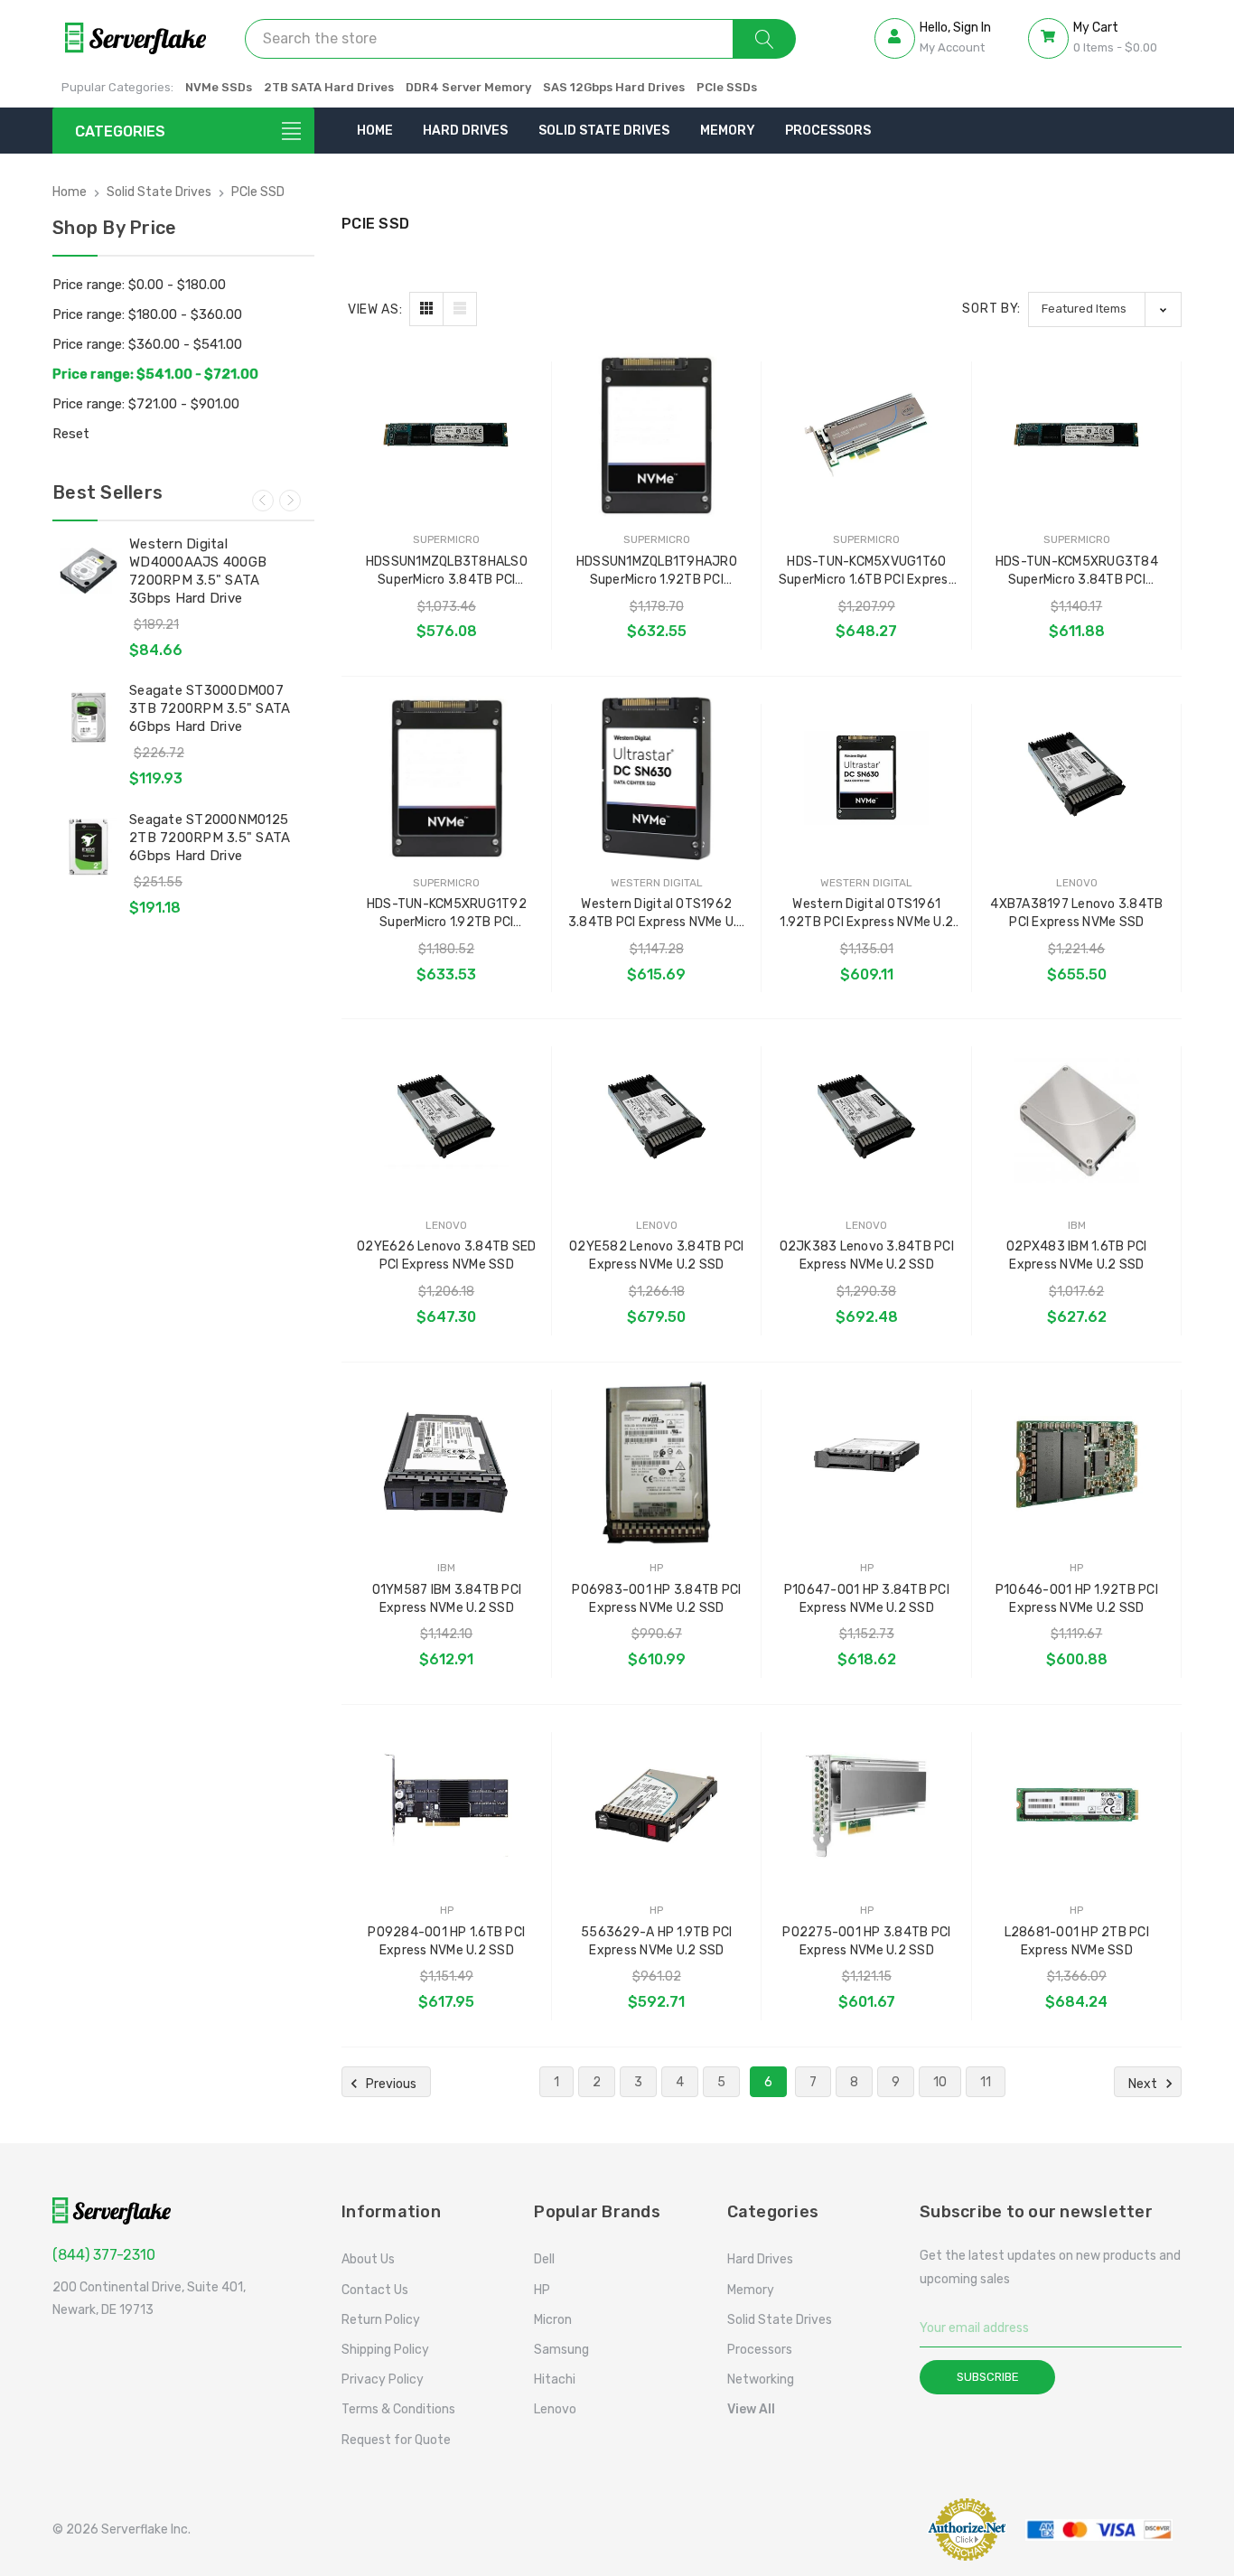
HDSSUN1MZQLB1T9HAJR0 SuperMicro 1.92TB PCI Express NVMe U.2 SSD (657, 571)
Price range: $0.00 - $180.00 (139, 285)
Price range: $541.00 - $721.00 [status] (155, 374)
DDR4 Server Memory (468, 87)
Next (290, 501)
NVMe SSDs (219, 87)
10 (940, 2082)
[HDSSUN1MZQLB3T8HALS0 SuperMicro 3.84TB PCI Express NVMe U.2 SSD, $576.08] (447, 435)
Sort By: (991, 309)
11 (986, 2082)
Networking (761, 2379)
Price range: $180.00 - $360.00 (147, 314)
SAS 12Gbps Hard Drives (614, 87)
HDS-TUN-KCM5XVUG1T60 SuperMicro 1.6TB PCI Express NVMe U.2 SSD (867, 571)
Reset (71, 434)
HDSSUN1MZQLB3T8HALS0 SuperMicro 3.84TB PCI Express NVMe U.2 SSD (447, 571)
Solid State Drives (604, 131)
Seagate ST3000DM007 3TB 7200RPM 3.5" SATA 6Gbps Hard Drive (210, 708)
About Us (368, 2259)
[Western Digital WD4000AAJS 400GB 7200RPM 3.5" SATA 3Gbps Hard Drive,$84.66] (89, 571)
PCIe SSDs (727, 87)
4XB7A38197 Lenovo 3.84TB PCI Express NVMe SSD (1076, 913)
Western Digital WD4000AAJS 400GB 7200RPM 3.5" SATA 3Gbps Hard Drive (198, 571)
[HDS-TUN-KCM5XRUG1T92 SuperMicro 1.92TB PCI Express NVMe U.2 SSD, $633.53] (447, 777)
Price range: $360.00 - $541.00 (147, 344)
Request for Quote (396, 2440)
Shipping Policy (385, 2350)
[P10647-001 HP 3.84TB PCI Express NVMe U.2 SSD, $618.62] (867, 1463)
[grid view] (426, 309)
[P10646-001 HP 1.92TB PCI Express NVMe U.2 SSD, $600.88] (1077, 1463)
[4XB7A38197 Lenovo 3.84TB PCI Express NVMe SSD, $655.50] (1077, 777)
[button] (870, 2529)
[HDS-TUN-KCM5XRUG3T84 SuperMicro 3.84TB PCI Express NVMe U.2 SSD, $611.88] (1077, 435)
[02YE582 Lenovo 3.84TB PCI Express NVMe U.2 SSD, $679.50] (657, 1120)
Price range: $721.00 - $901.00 (146, 404)
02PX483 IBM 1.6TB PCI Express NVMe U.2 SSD (1076, 1255)
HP (542, 2290)
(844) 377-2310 (104, 2255)
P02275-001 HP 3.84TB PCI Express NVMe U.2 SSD (866, 1941)
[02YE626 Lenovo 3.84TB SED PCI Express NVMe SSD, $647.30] (447, 1120)
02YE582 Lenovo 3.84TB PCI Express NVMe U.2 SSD (656, 1255)
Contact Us (375, 2290)
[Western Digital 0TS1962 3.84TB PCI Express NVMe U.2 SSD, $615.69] (657, 777)
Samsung (561, 2350)
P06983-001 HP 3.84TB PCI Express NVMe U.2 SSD (656, 1599)
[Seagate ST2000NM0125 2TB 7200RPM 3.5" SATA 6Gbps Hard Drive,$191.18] (89, 847)
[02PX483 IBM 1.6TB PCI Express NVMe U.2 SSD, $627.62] (1077, 1120)
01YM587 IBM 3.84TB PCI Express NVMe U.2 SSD (447, 1599)
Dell (544, 2259)
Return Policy (381, 2320)
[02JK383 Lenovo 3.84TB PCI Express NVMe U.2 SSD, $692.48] (867, 1120)
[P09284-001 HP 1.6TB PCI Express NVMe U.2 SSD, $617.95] (447, 1806)
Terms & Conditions (398, 2409)
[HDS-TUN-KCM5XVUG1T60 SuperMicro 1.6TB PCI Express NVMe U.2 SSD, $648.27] (867, 435)
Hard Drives (465, 131)
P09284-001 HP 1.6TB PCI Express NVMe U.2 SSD (446, 1941)
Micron (553, 2320)
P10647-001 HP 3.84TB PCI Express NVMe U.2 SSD (867, 1599)
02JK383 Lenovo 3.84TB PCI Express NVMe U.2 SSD (867, 1255)
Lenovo (555, 2409)
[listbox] (1105, 309)
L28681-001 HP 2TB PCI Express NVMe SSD (1077, 1941)
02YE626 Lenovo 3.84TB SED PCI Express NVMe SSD (446, 1255)
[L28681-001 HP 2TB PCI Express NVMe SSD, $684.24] (1077, 1806)
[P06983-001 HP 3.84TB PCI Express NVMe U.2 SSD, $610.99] (657, 1463)
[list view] (460, 309)
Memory (728, 131)
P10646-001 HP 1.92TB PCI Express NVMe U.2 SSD (1077, 1599)
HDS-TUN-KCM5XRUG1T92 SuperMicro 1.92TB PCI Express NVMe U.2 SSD (447, 914)
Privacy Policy (383, 2379)
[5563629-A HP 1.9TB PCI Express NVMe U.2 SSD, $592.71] (657, 1806)
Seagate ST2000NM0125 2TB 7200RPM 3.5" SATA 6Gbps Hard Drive (210, 838)
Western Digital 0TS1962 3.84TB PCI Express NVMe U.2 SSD (657, 914)
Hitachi (555, 2379)
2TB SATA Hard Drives (329, 87)
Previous (263, 501)
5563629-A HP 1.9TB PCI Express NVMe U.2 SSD (657, 1941)
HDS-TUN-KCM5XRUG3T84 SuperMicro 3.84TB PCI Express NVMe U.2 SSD (1077, 571)
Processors (828, 131)
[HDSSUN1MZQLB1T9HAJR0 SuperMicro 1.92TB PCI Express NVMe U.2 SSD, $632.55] (657, 435)
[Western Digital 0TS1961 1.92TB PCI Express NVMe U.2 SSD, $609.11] (867, 777)
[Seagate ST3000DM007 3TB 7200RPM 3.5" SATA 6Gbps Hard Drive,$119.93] (89, 717)
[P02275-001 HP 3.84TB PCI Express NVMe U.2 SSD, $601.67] (867, 1806)
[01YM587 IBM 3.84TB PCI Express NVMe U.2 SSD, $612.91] (447, 1463)
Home (375, 131)
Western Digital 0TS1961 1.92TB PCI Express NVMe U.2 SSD (866, 914)
